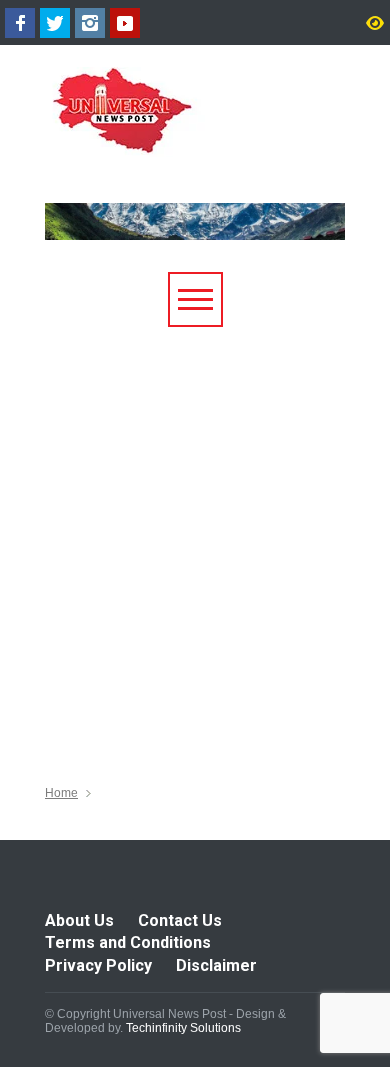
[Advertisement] (195, 532)
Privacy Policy (98, 965)
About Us (79, 920)
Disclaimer (216, 965)
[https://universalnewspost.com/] (181, 134)
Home (61, 793)
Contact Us (180, 920)
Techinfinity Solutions (183, 1028)
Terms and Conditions (128, 942)
